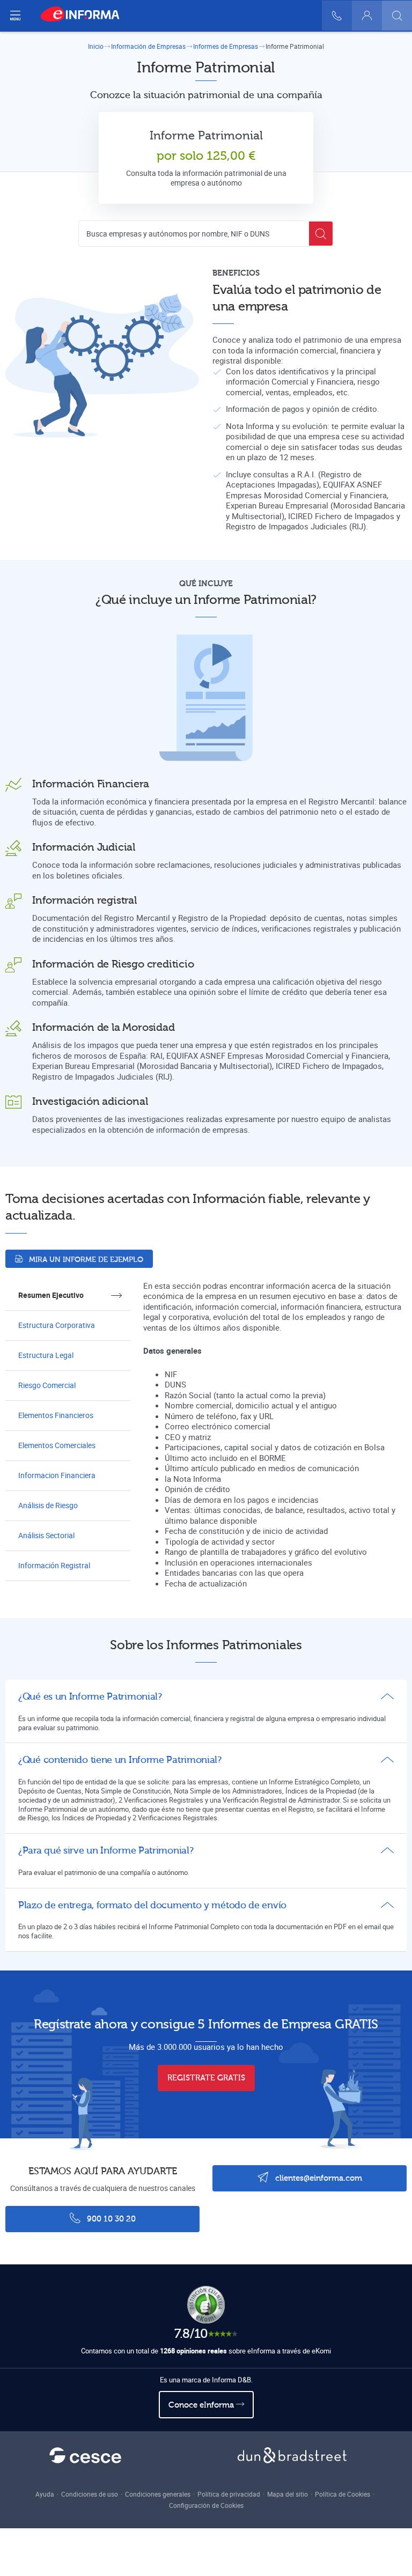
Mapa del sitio (288, 2494)
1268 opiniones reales (193, 2351)
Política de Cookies (343, 2494)
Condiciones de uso (90, 2494)
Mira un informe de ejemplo (85, 1260)
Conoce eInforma (202, 2405)
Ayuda (45, 2494)
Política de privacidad (229, 2494)
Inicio (96, 46)
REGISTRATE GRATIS (206, 2078)
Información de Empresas (148, 46)
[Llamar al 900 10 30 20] (337, 16)
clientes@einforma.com (318, 2178)
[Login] (367, 16)
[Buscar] (397, 16)
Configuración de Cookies (206, 2505)
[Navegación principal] (15, 16)
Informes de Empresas (226, 46)
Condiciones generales (158, 2494)
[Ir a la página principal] (84, 16)
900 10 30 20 (110, 2219)
